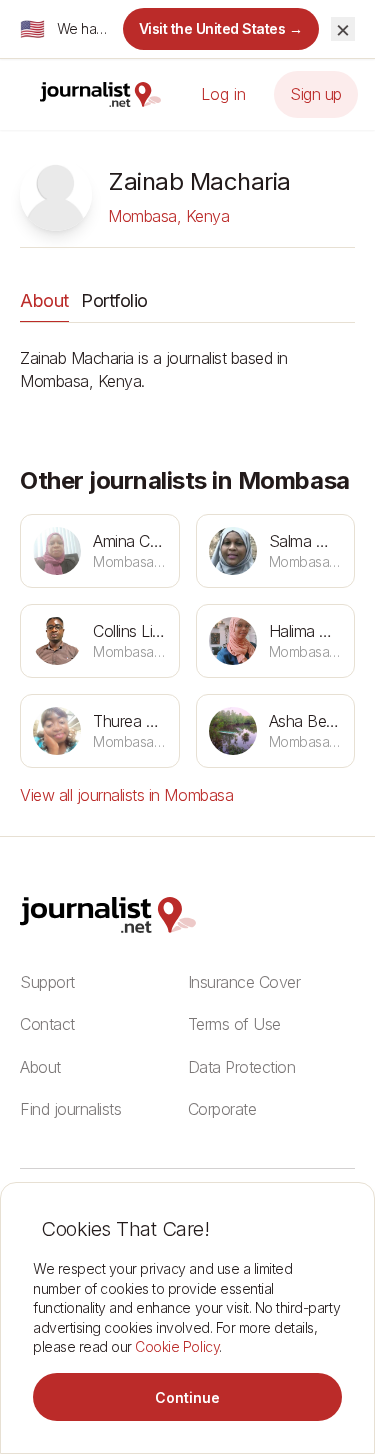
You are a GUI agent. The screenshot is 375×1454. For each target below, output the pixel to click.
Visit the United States (221, 28)
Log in (223, 94)
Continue (187, 1397)
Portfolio (114, 300)
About (44, 300)
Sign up (316, 94)
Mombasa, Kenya (168, 216)
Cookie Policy (177, 1346)
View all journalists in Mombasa (126, 795)
